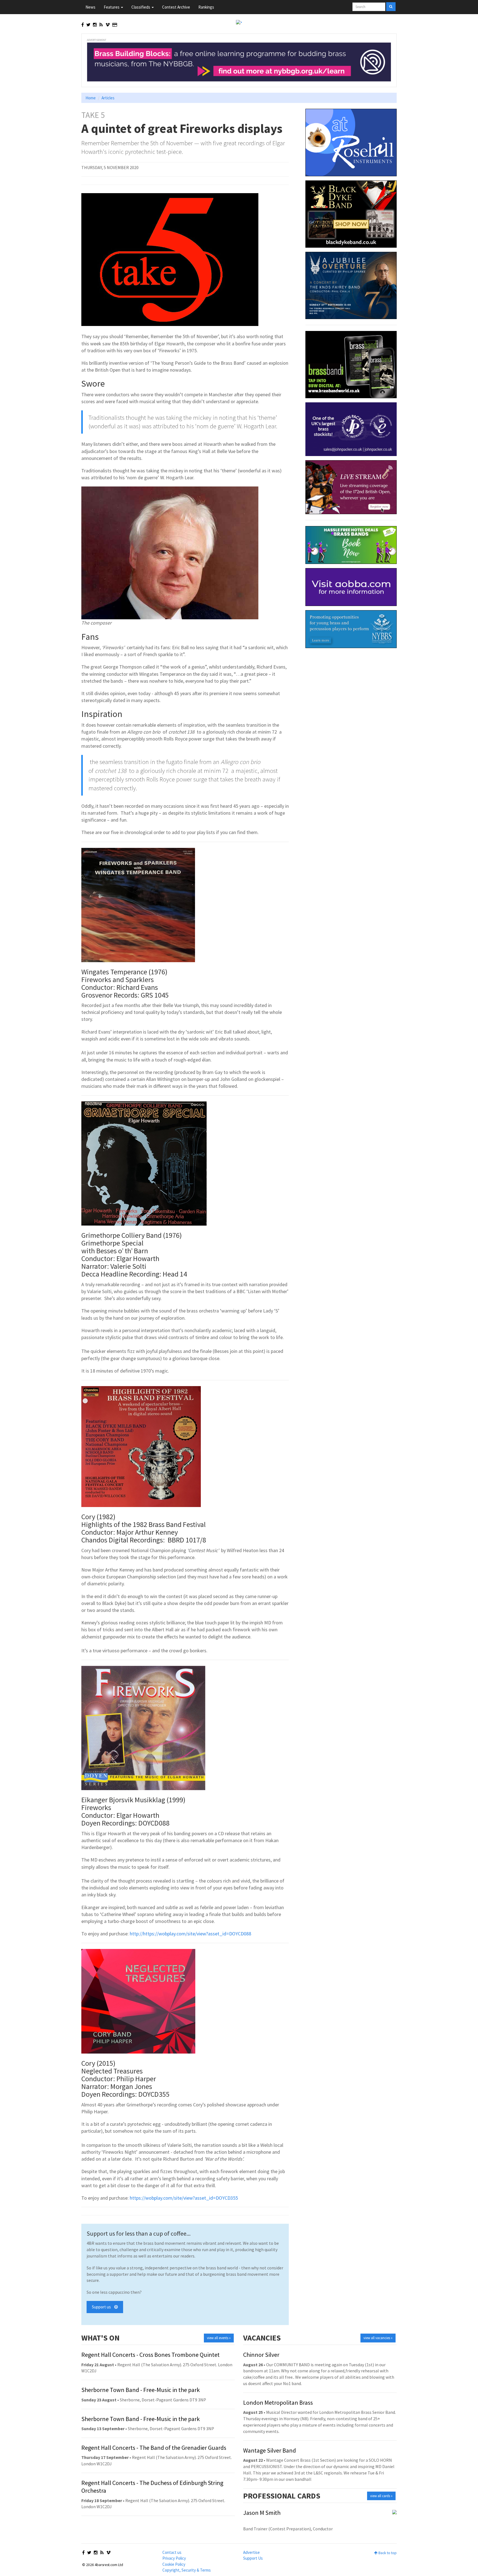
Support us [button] (103, 2307)
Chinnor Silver (261, 2355)
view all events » (219, 2338)
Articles (108, 98)
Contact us (172, 2552)
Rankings (206, 7)
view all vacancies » (378, 2338)
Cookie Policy (174, 2564)
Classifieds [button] (141, 7)
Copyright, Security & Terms (187, 2570)
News (90, 7)
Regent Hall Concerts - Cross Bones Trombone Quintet (150, 2355)
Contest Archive (176, 7)
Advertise (251, 2552)
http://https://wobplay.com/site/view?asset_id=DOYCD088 (190, 1934)
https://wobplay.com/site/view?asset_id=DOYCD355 (184, 2198)
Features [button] (112, 7)
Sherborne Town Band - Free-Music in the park (141, 2390)
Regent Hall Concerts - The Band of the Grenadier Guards (154, 2448)
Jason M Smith (262, 2513)
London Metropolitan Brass (278, 2402)
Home (91, 98)
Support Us (253, 2558)
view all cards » (381, 2496)
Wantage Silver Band (270, 2450)
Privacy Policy (174, 2558)
